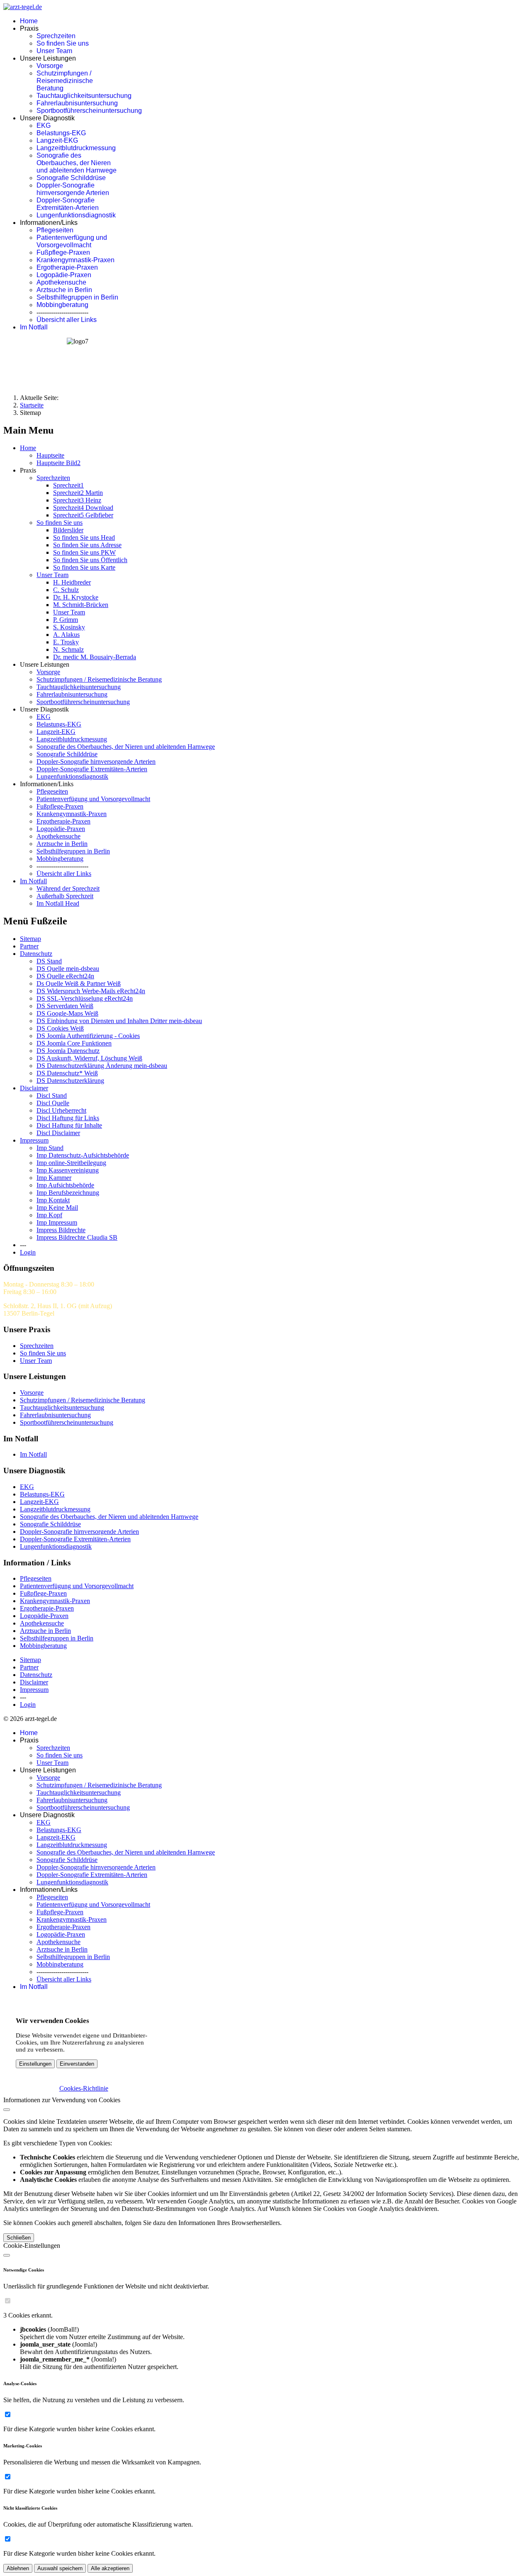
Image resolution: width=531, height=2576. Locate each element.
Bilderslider (68, 530)
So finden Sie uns (63, 43)
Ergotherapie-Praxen (67, 267)
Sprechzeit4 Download (83, 508)
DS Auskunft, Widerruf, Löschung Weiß (89, 1058)
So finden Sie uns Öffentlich (90, 560)
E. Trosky (66, 642)
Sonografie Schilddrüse (71, 178)
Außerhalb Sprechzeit (65, 896)
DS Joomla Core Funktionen (74, 1043)
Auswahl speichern (60, 2568)
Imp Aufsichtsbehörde (65, 1185)
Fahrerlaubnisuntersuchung (77, 103)
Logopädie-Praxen (64, 275)
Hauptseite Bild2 (58, 463)
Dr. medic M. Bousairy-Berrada (95, 657)
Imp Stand (50, 1148)
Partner (29, 946)
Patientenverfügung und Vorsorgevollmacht (72, 241)
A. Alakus (66, 635)
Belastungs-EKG (61, 133)
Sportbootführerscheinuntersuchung (89, 111)
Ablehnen (18, 2568)
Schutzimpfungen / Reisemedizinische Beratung (65, 81)
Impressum (34, 1140)
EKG (44, 126)
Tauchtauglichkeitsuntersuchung (84, 96)
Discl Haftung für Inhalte (69, 1125)
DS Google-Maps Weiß (67, 1013)
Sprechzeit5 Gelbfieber (83, 515)
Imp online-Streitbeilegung (71, 1163)
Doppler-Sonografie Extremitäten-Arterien (68, 204)
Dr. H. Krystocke (76, 597)
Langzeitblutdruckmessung (76, 148)
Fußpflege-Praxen (63, 252)
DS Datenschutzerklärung (70, 1081)
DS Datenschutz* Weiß (67, 1073)
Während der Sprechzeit (68, 888)
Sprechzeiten (56, 36)
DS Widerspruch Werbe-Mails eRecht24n (91, 991)
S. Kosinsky (69, 627)
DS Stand (49, 961)
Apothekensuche (61, 282)
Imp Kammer (54, 1178)
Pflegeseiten (55, 230)
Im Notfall (34, 327)
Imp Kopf (49, 1215)
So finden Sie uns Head (84, 537)
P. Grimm (66, 620)
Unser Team (54, 51)
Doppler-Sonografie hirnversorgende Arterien (73, 189)
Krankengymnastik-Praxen (76, 260)
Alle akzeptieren (110, 2568)
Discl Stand (52, 1095)
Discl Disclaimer (58, 1133)
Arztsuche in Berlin (64, 290)
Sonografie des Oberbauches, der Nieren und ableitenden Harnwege (77, 163)
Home (29, 21)
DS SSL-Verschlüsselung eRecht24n (85, 998)
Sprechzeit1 (68, 485)
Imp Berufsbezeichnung (68, 1193)
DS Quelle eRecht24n (65, 976)
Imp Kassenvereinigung (68, 1170)
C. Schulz (66, 590)
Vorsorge (50, 66)
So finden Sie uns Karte (84, 567)
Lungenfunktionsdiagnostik (76, 215)
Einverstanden (77, 2064)
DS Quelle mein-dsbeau (68, 969)
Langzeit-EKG (57, 140)
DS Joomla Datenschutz (68, 1051)
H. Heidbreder (72, 582)
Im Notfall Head (58, 903)
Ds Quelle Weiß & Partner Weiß (79, 983)
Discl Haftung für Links (68, 1118)
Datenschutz (36, 954)
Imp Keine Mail (57, 1208)
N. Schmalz (68, 649)
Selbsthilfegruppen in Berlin (77, 297)
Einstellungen (35, 2064)
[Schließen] (7, 2110)
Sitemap (30, 939)
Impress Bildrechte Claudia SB (77, 1237)
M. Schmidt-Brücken (81, 605)
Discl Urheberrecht (61, 1110)
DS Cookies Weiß (60, 1028)
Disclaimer (34, 1088)
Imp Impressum (57, 1222)
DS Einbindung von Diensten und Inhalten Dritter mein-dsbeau (119, 1021)
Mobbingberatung (62, 305)
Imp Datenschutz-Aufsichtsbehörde (83, 1155)
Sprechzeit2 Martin (78, 493)
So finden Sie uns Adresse (87, 545)
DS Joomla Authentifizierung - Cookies (88, 1036)
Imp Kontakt (53, 1200)
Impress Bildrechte (61, 1230)
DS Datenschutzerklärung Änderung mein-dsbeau (102, 1066)
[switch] (8, 2301)
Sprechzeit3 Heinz (77, 500)
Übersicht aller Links (67, 320)
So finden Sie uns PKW (84, 552)
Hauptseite (50, 455)
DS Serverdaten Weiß (65, 1006)
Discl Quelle (53, 1103)
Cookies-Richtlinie (84, 2088)
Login (28, 1252)
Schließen (19, 2238)
